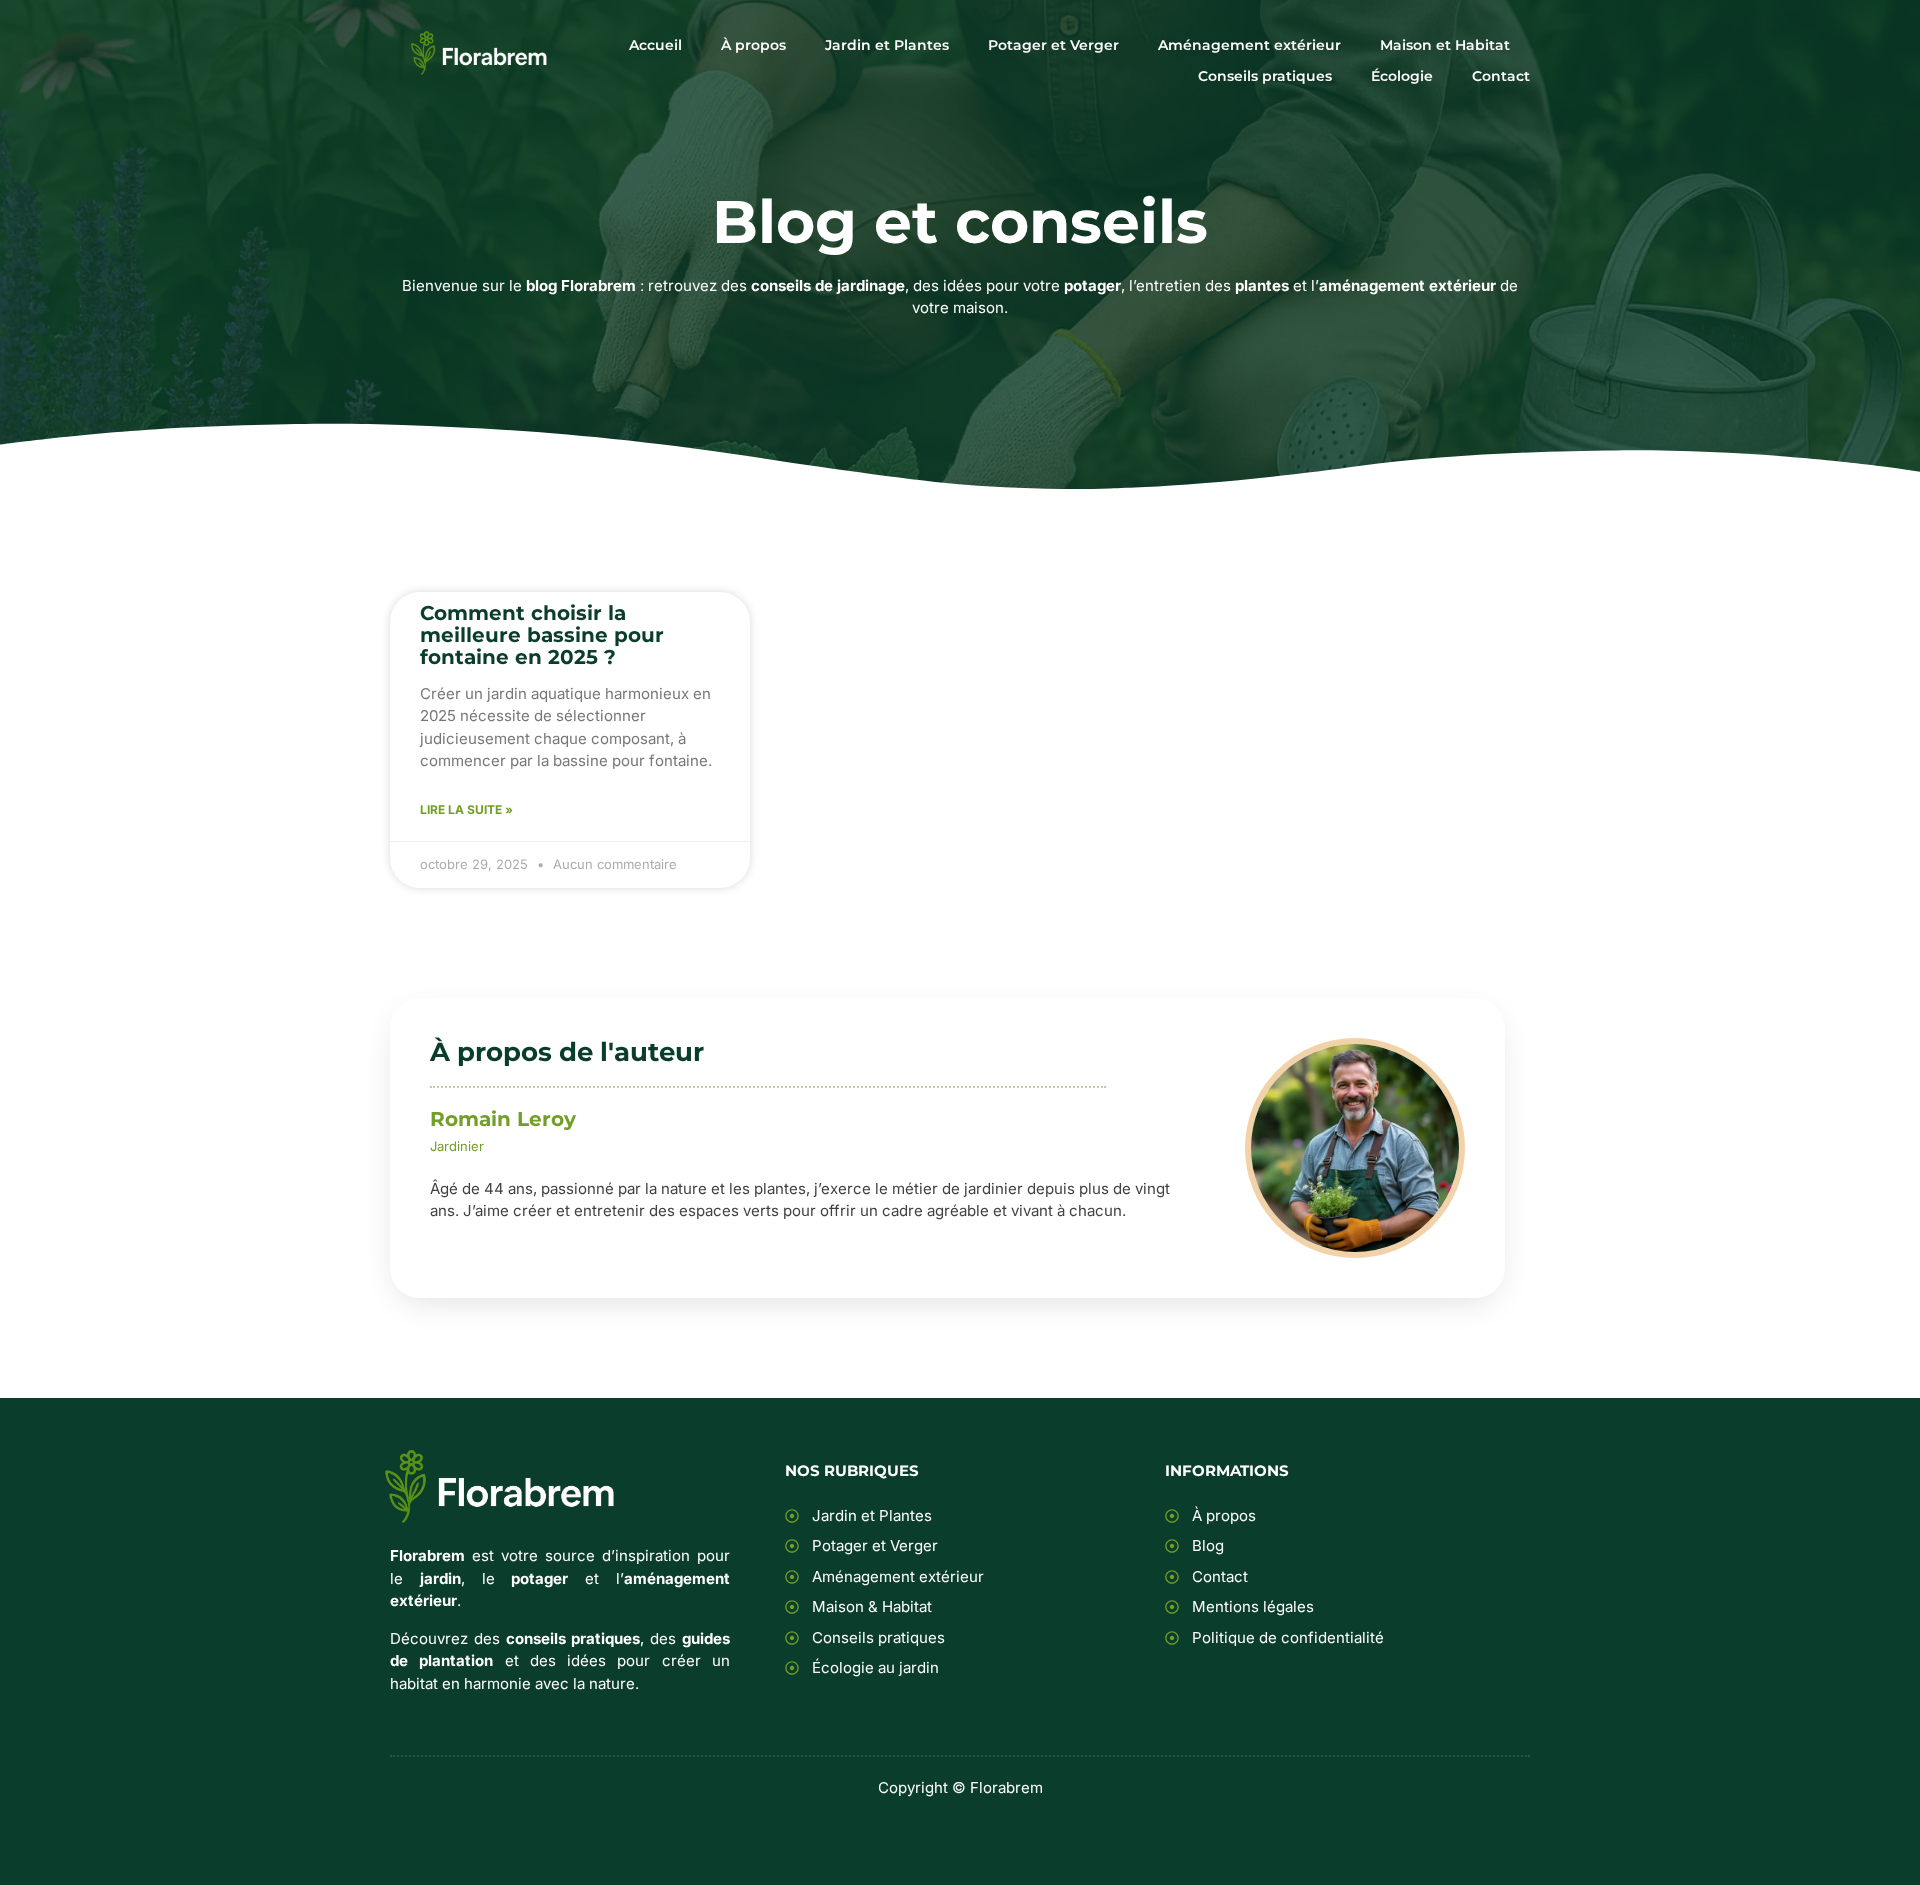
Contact (1501, 76)
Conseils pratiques (1265, 76)
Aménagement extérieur (1249, 45)
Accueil (655, 45)
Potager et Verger (1053, 45)
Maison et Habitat (1445, 45)
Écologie (1402, 76)
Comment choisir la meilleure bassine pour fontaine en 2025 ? (542, 635)
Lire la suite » (466, 809)
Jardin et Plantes (887, 45)
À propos (753, 45)
